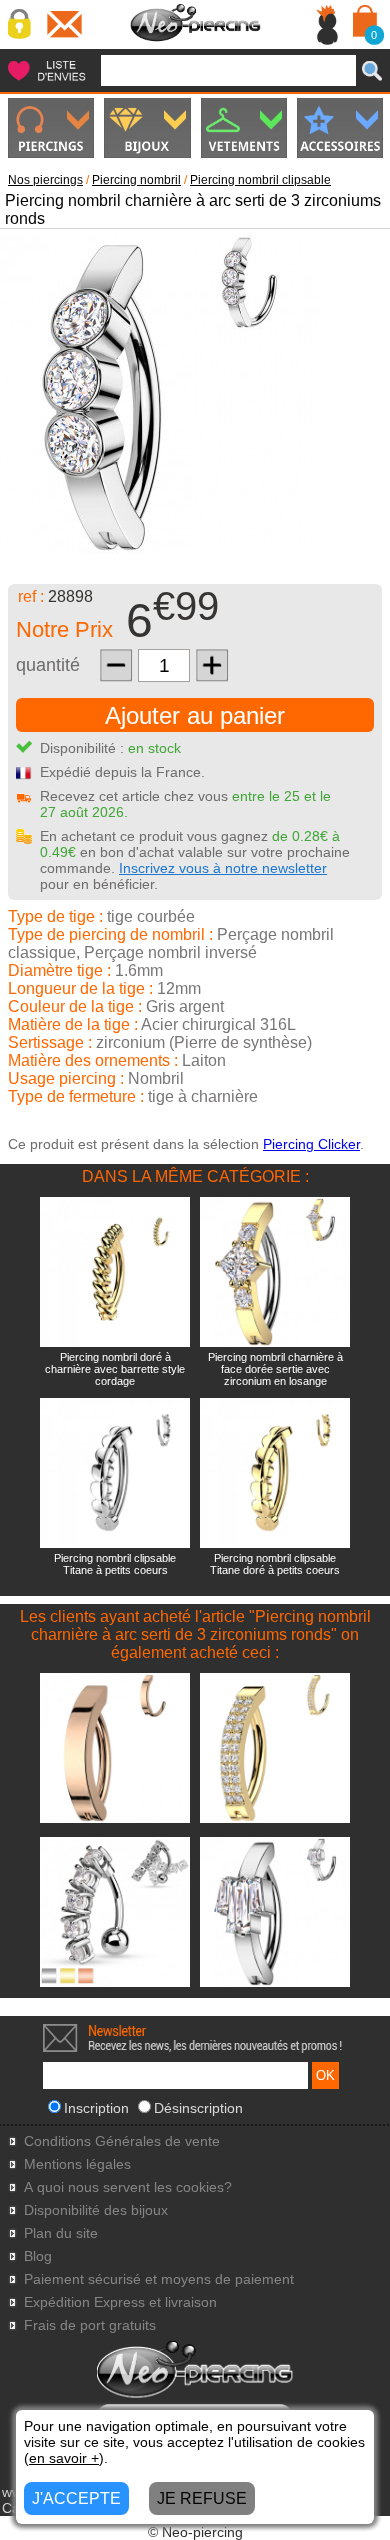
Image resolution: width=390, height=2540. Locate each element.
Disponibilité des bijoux (96, 2210)
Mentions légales (77, 2164)
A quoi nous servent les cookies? (128, 2187)
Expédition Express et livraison (120, 2302)
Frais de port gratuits (90, 2325)
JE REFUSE (202, 2498)
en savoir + (64, 2458)
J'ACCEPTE (76, 2498)
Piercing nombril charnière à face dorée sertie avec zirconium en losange (275, 1369)
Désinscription (198, 2108)
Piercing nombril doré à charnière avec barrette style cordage (115, 1369)
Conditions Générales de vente (122, 2141)
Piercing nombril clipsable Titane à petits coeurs (115, 1564)
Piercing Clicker (311, 1144)
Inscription (96, 2108)
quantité (48, 665)
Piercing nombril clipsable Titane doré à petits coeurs (275, 1564)
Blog (38, 2256)
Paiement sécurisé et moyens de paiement (159, 2279)
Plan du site (61, 2233)
